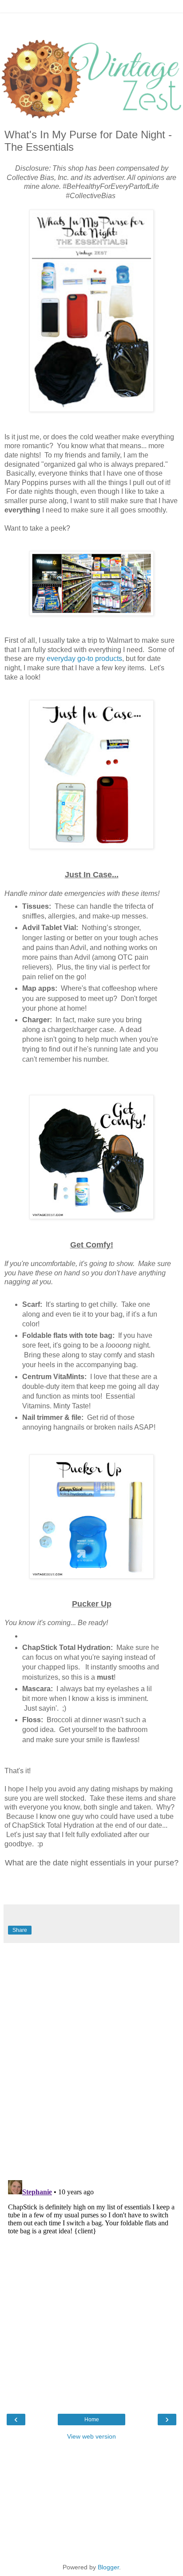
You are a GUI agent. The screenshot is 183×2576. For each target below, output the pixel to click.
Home (92, 2420)
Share (20, 1930)
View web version (91, 2436)
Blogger (108, 2567)
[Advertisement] (91, 24)
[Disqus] (91, 2058)
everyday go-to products (84, 659)
